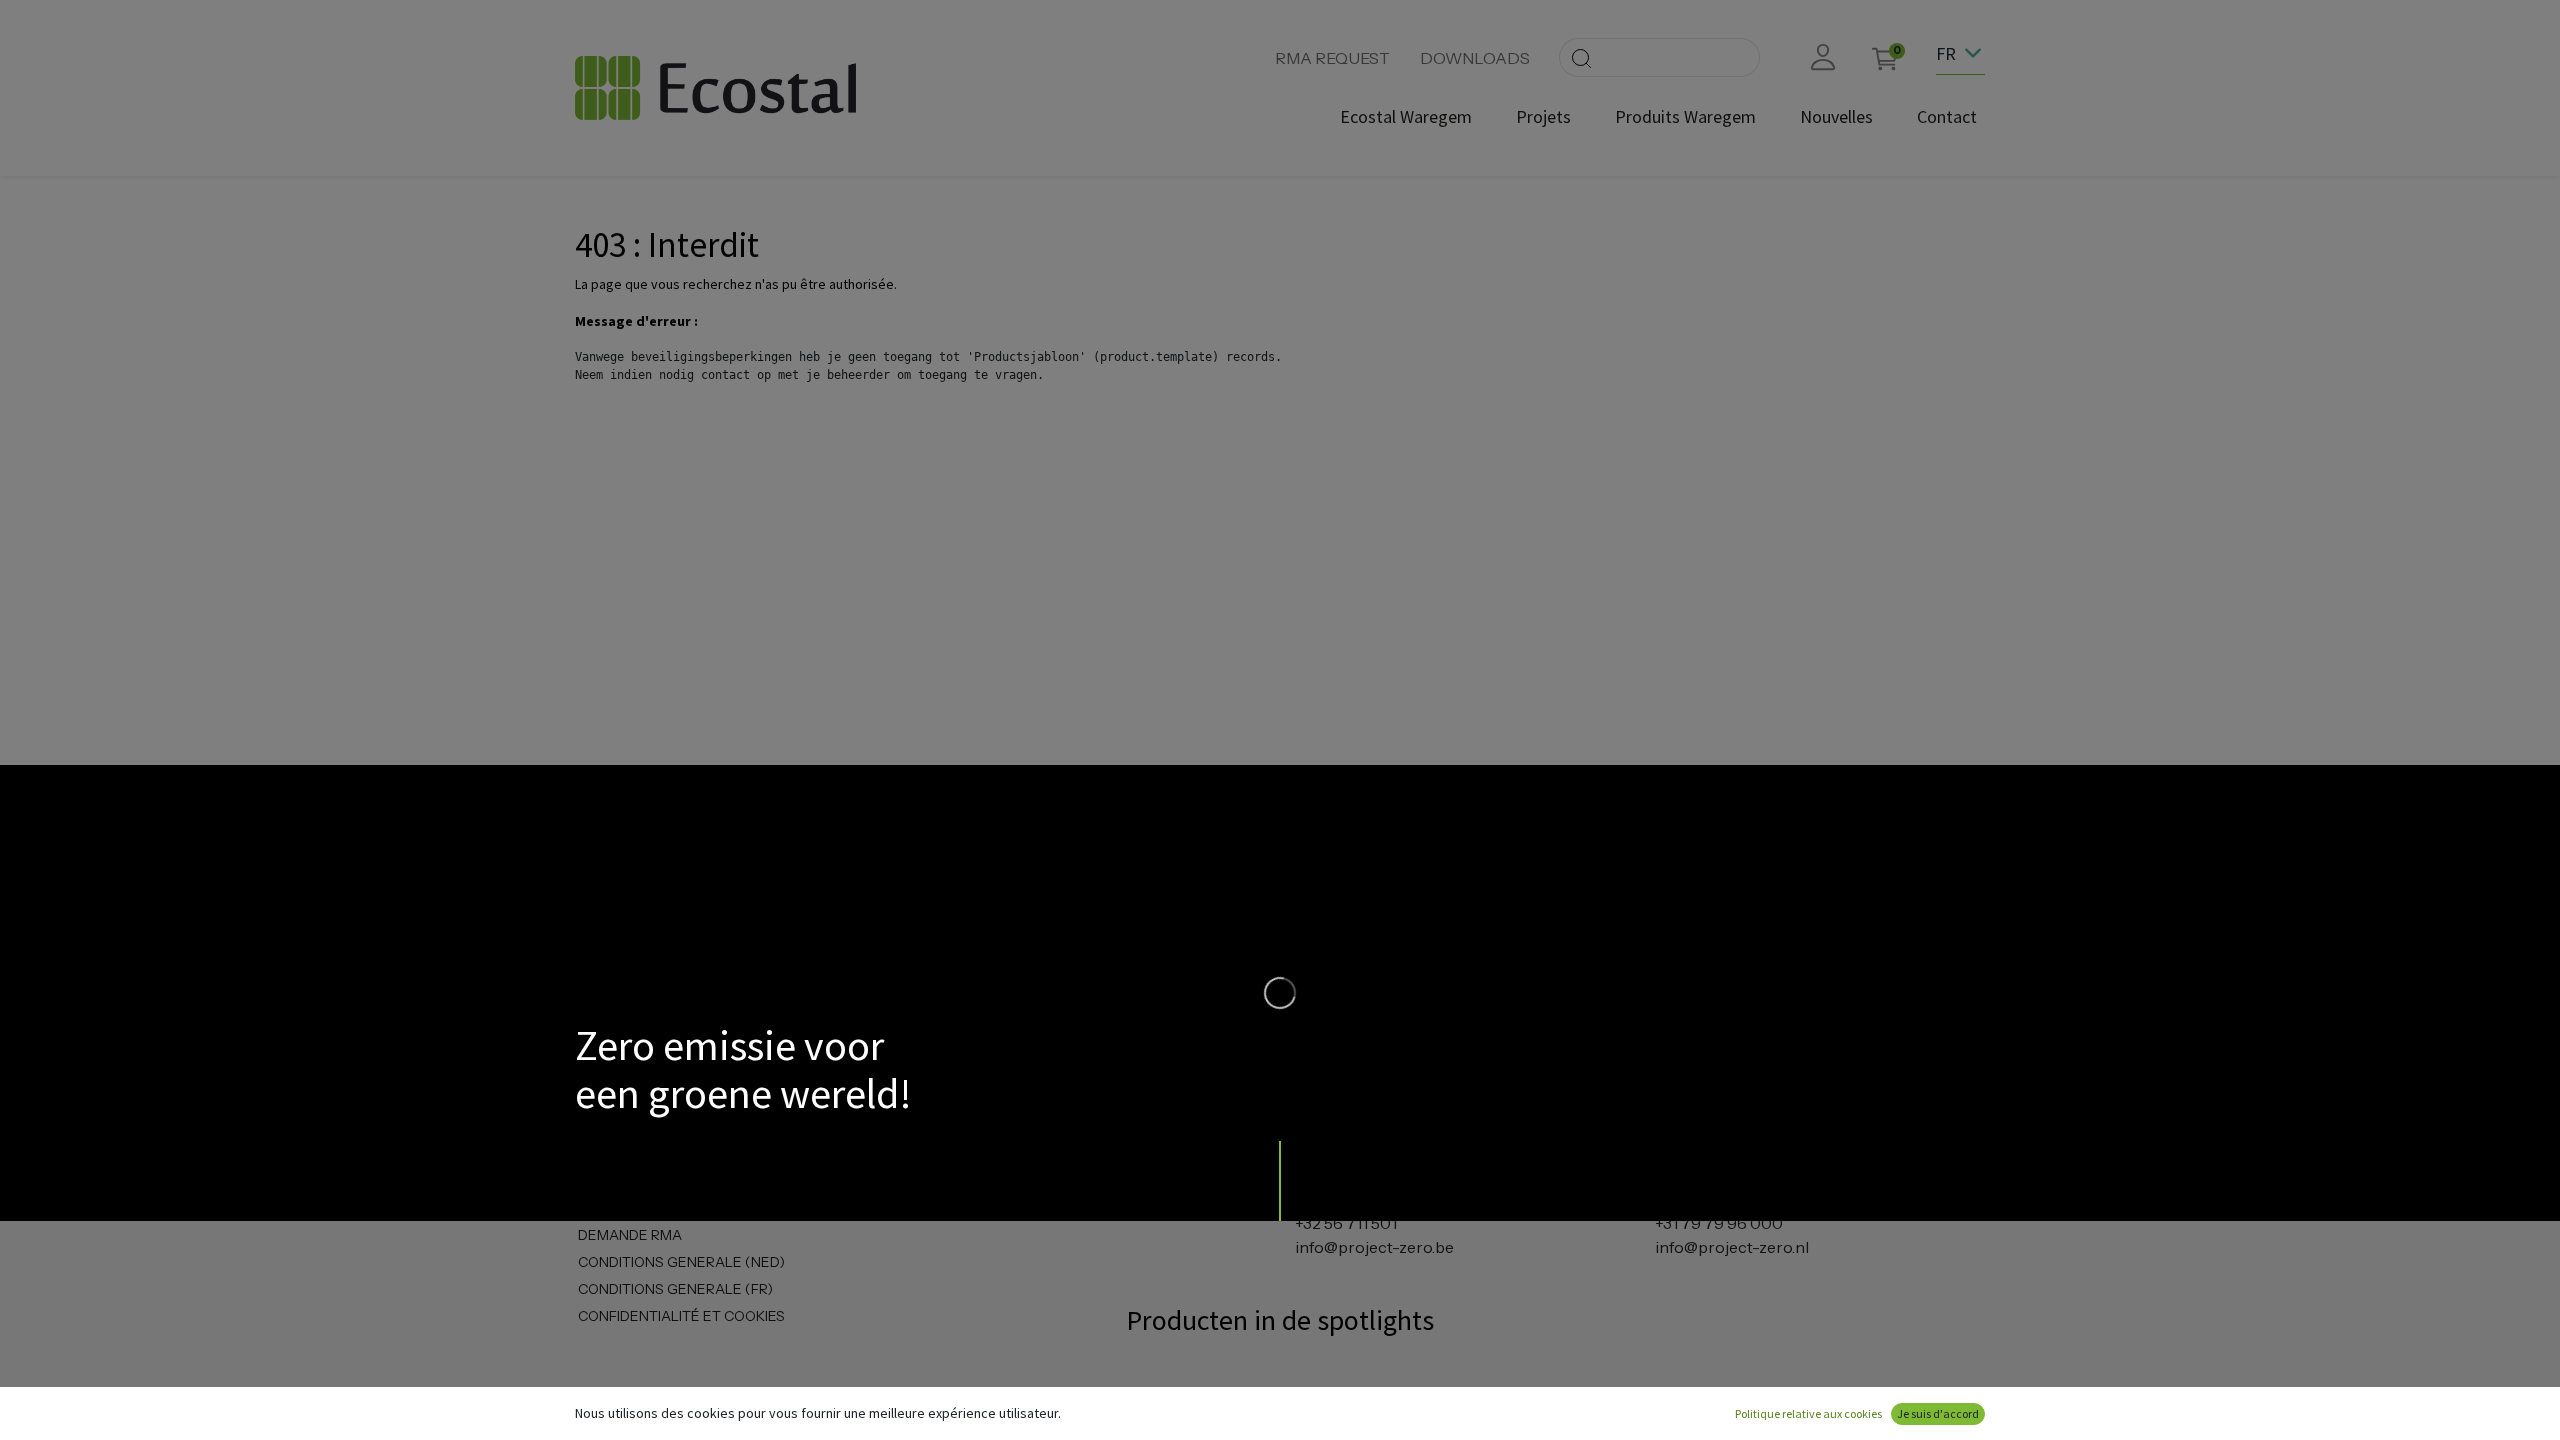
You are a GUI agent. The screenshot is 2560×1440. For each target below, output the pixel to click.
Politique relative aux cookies (1808, 1413)
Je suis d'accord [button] (1938, 1413)
